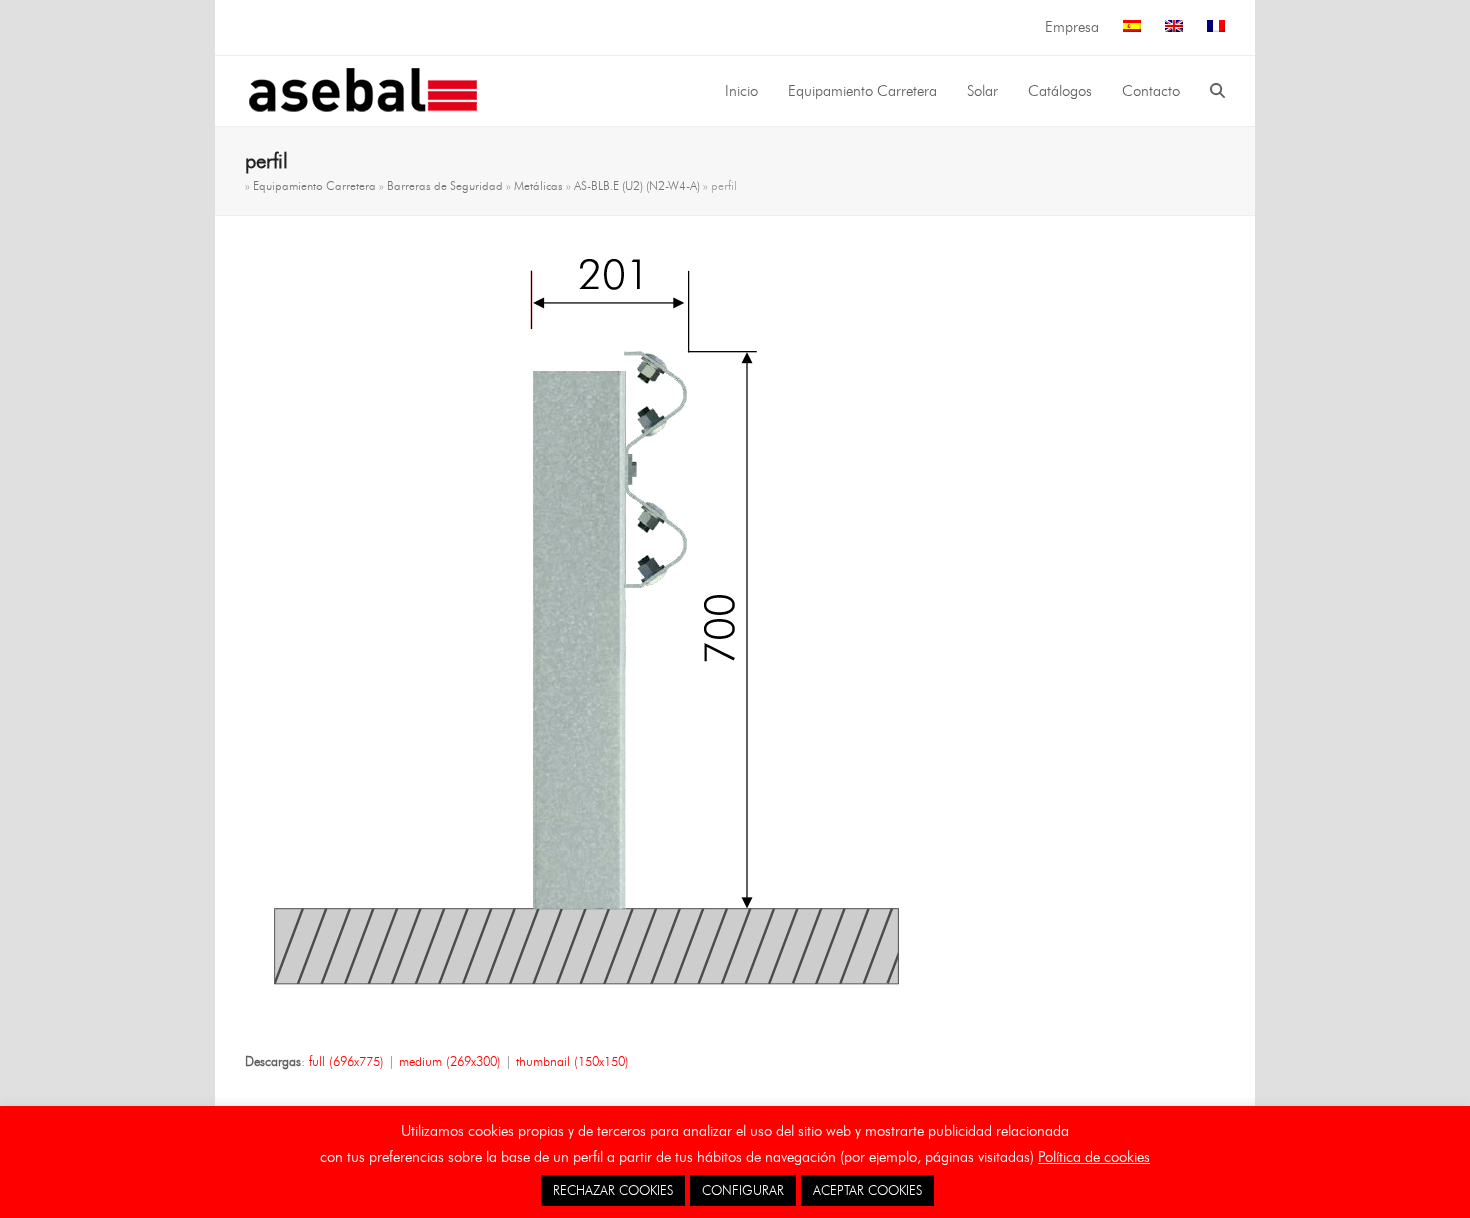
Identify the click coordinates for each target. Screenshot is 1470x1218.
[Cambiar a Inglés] (1174, 27)
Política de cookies (1094, 1157)
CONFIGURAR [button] (743, 1190)
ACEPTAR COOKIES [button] (867, 1190)
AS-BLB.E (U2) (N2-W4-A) (637, 185)
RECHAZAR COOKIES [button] (613, 1190)
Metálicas (538, 185)
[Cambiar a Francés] (1216, 27)
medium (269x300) (450, 1061)
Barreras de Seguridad (445, 185)
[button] (1217, 91)
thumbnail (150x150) (572, 1061)
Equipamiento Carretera (314, 185)
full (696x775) (346, 1061)
